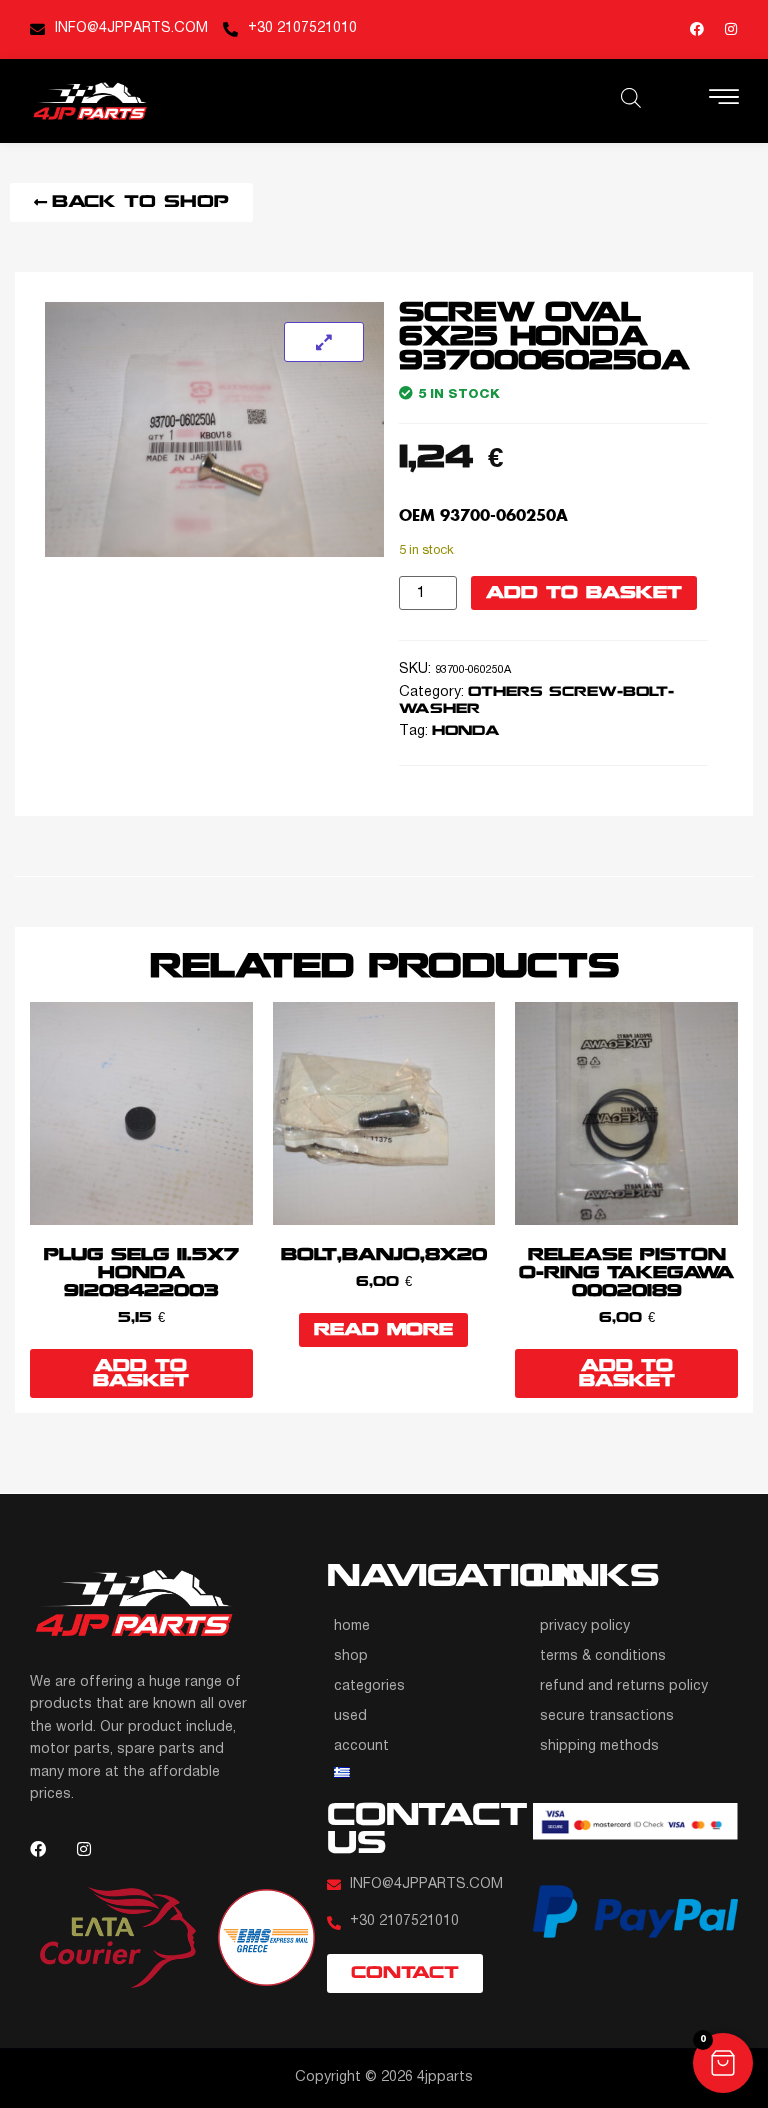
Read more (383, 1330)
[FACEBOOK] (697, 29)
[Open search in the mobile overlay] (631, 98)
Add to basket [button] (141, 1374)
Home (352, 1626)
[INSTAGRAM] (731, 29)
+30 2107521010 (302, 28)
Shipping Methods (599, 1746)
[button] (723, 2063)
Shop (351, 1656)
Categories (369, 1686)
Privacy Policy (585, 1626)
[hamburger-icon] (724, 100)
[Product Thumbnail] (324, 342)
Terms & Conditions (603, 1656)
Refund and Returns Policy (624, 1686)
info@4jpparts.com (131, 28)
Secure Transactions (607, 1716)
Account (361, 1746)
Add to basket (584, 593)
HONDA (465, 731)
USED (350, 1716)
